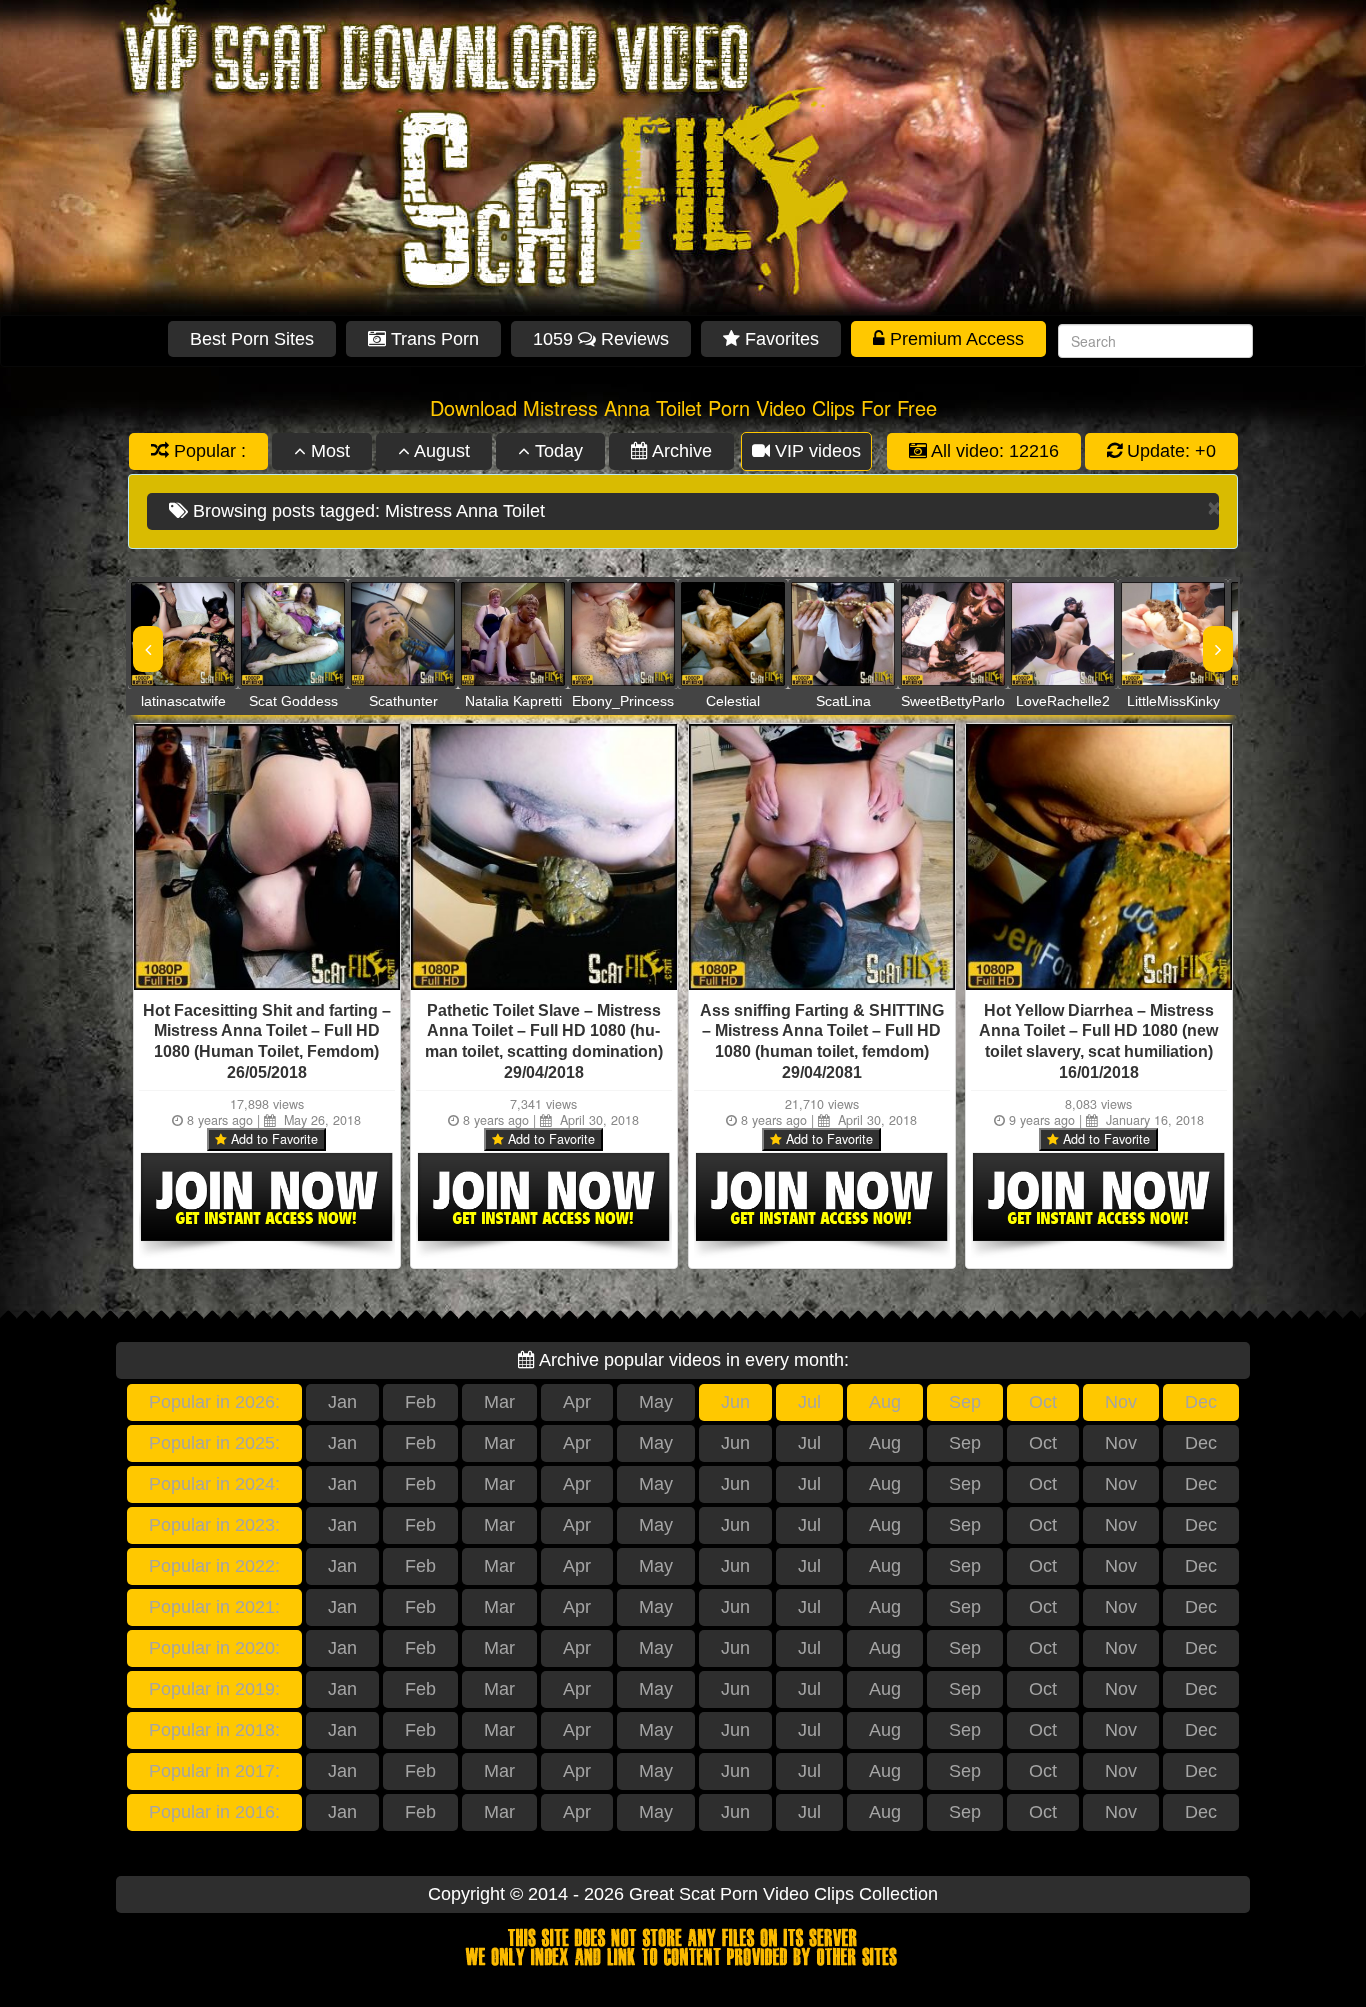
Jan (342, 1402)
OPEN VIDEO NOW (163, 634)
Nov (1121, 1402)
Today (556, 451)
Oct (1043, 1402)
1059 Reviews (601, 339)
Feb (420, 1402)
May (656, 1402)
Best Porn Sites (252, 339)
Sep (965, 1402)
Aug (885, 1402)
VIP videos (815, 451)
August (440, 451)
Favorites (779, 339)
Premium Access (954, 339)
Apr (577, 1402)
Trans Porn (432, 339)
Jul (809, 1402)
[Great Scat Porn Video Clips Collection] (683, 157)
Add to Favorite (272, 1139)
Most (328, 451)
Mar (499, 1402)
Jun (735, 1402)
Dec (1201, 1402)
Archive (680, 451)
